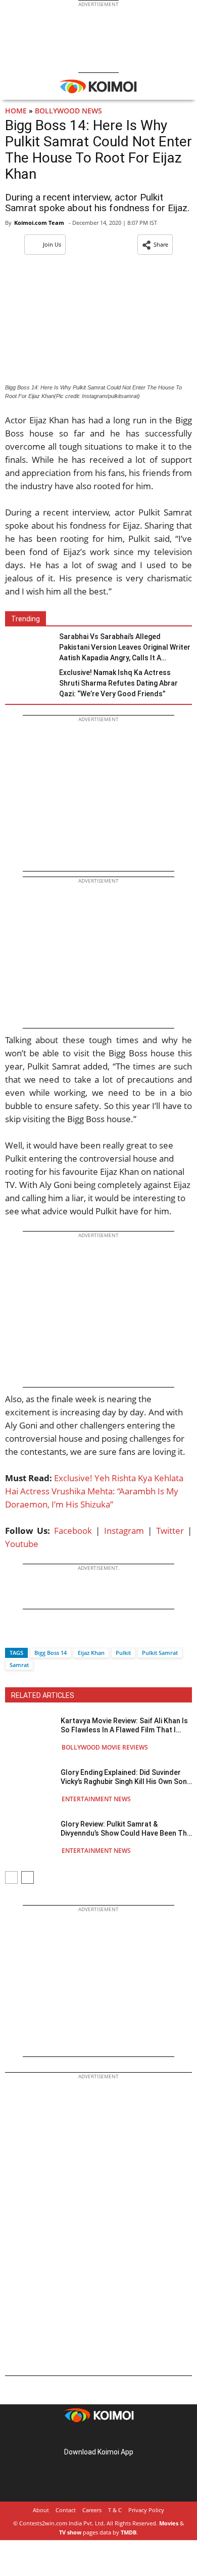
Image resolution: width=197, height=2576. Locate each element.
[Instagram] (84, 2436)
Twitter (170, 1531)
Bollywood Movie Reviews (105, 1747)
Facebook (73, 1531)
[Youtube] (127, 2436)
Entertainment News (96, 1799)
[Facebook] (13, 1635)
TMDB (129, 2532)
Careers (92, 2510)
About (41, 2510)
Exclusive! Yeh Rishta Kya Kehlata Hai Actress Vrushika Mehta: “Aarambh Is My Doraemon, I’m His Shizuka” (94, 1491)
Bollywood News (68, 111)
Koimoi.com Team (39, 223)
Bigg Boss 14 (51, 1653)
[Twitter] (30, 1635)
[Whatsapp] (47, 1635)
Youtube (22, 1544)
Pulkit (123, 1653)
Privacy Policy (146, 2510)
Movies (169, 2523)
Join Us (52, 244)
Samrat (19, 1665)
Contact (66, 2510)
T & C (115, 2510)
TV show (70, 2532)
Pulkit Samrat (160, 1653)
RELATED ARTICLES (43, 1695)
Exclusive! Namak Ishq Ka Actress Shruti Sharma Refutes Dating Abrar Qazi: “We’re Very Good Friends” (118, 683)
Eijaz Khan (91, 1653)
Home (16, 111)
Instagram (124, 1531)
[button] (155, 245)
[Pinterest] (98, 2436)
